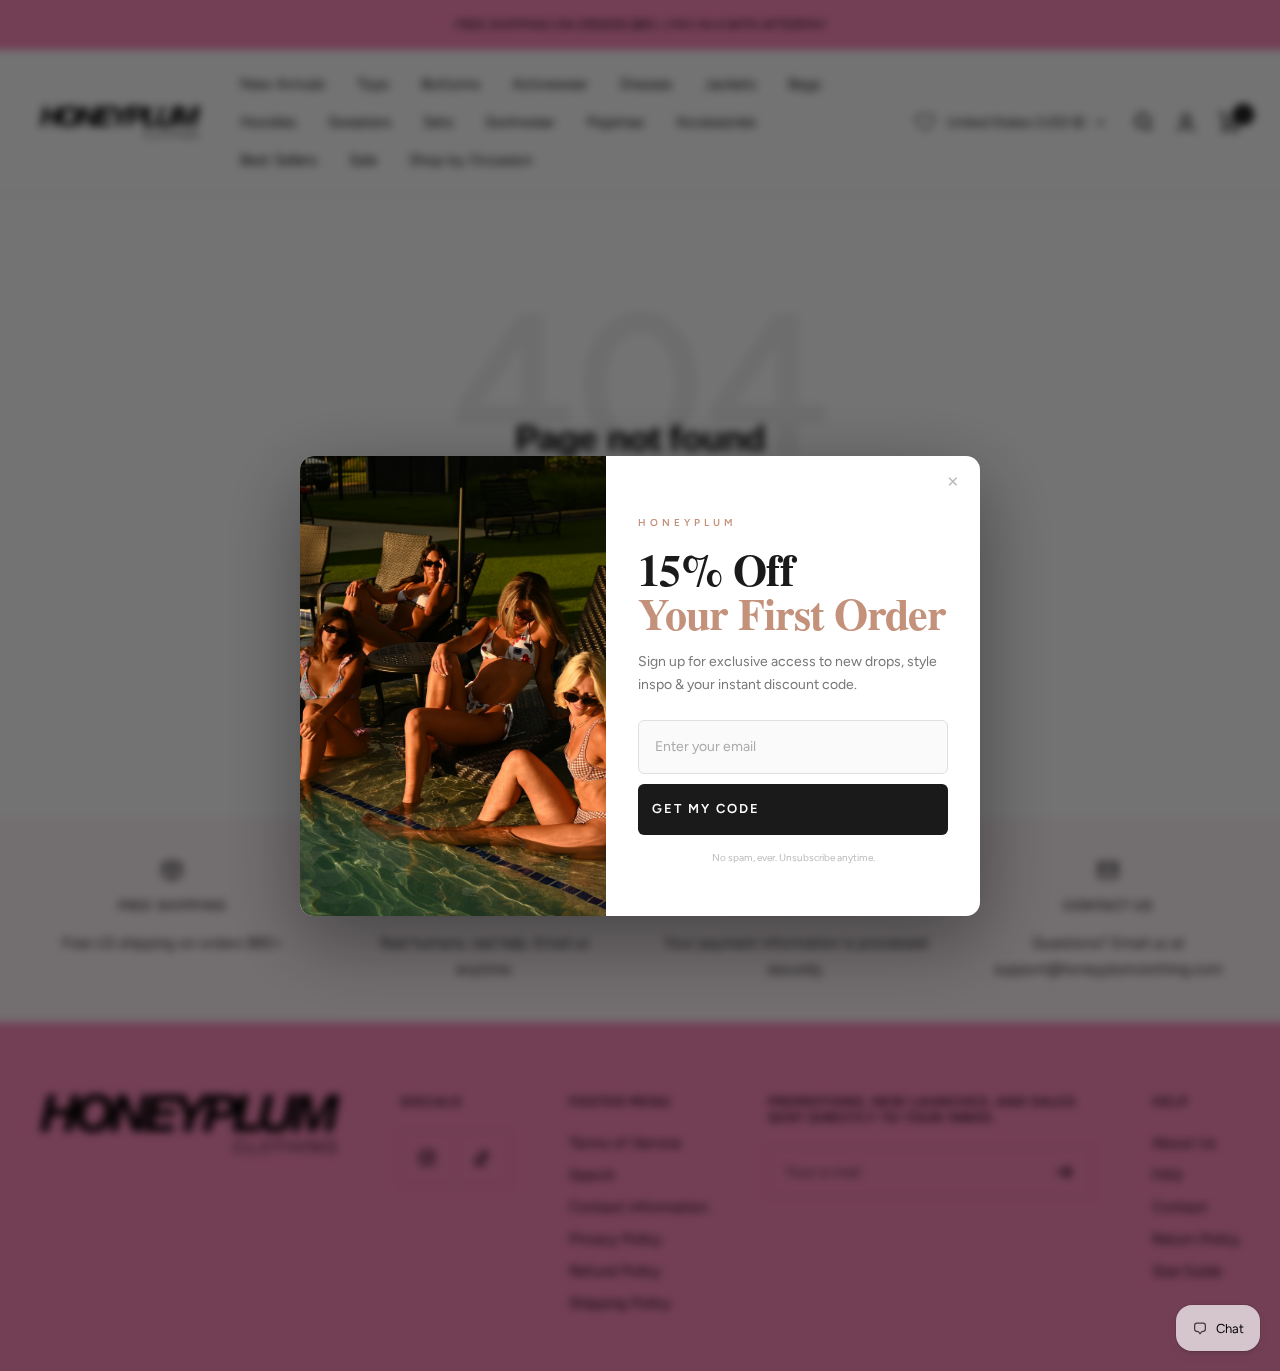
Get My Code (706, 808)
